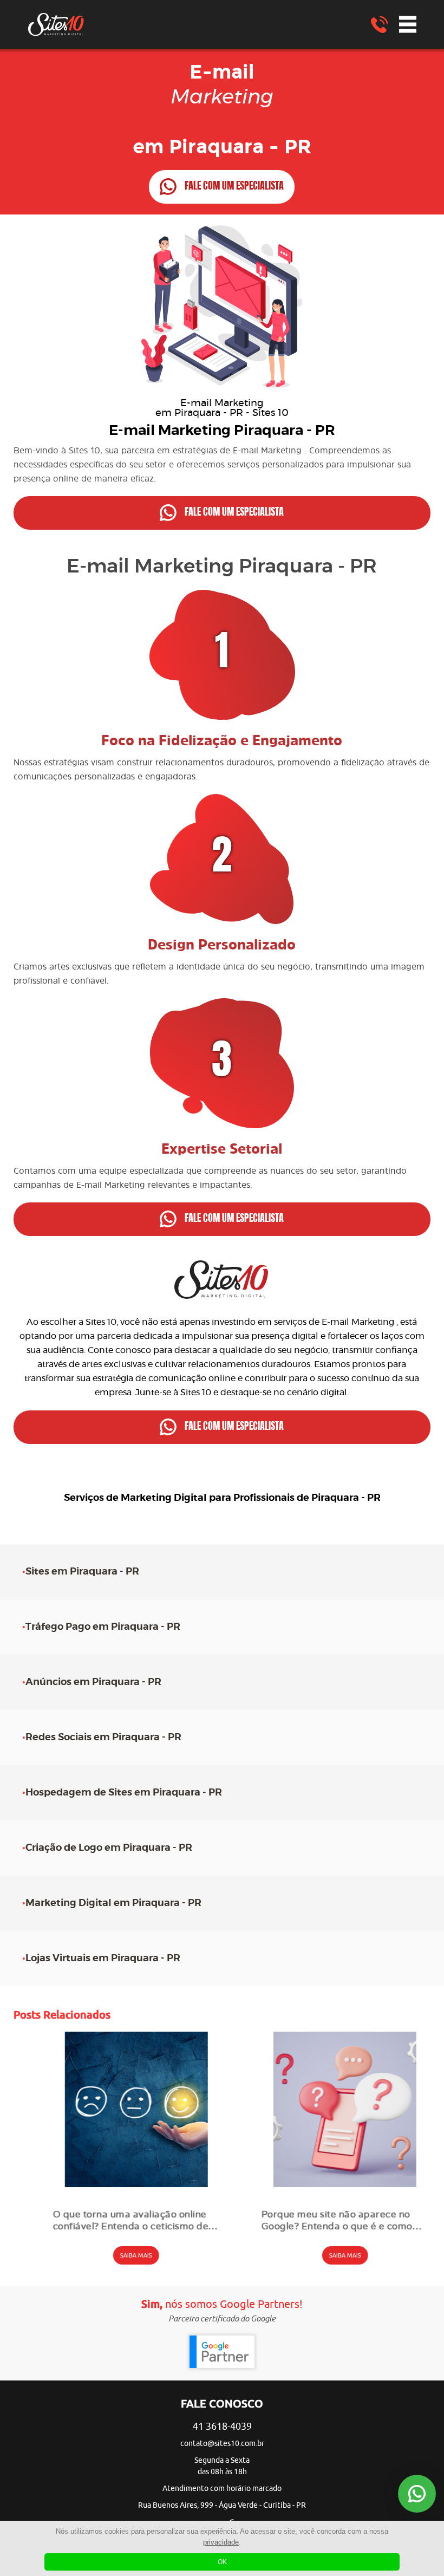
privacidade (221, 2542)
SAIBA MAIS (118, 2255)
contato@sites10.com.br (222, 2444)
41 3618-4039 (222, 2427)
